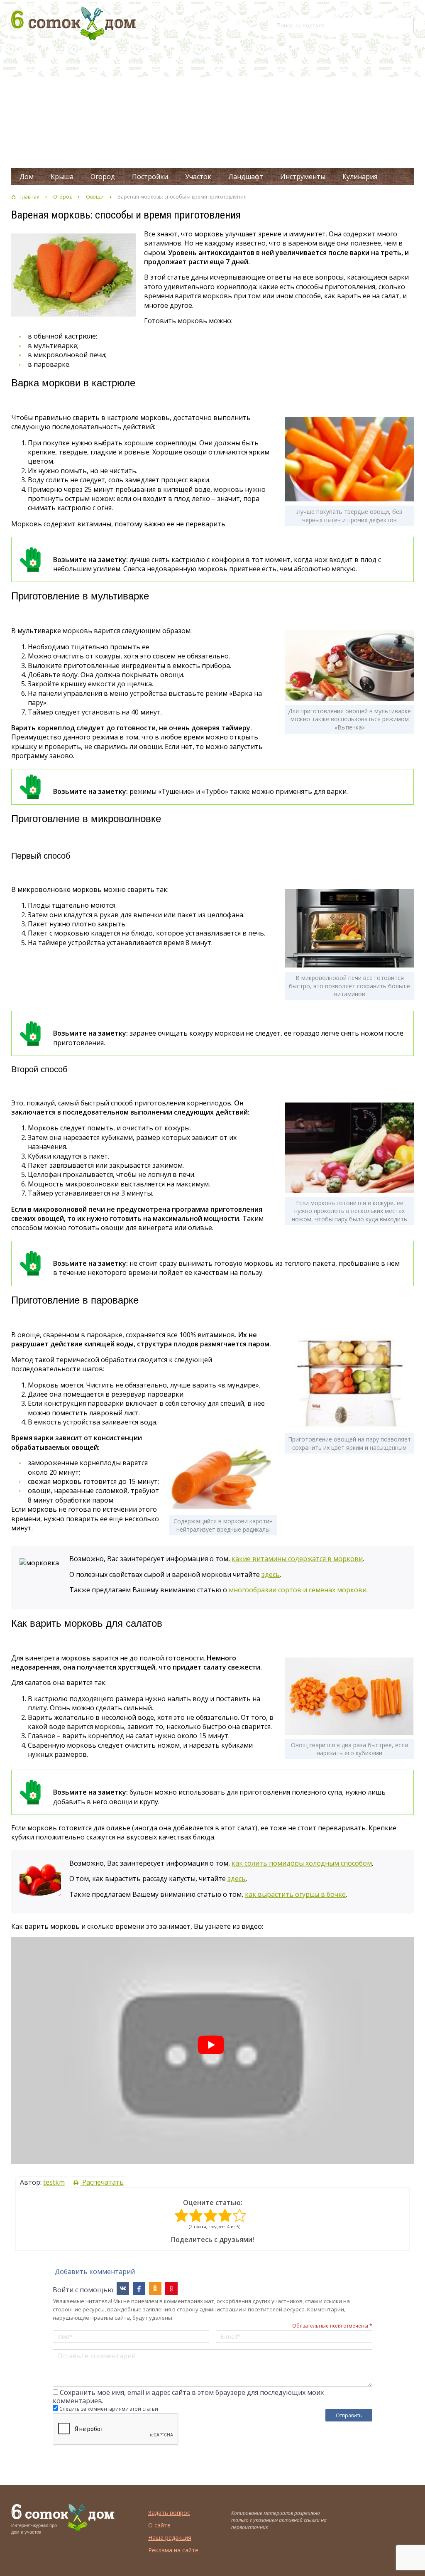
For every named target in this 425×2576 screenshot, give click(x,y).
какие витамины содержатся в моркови (297, 1559)
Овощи (95, 197)
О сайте (159, 2525)
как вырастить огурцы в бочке (295, 1894)
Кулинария (360, 177)
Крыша (62, 177)
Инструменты (303, 177)
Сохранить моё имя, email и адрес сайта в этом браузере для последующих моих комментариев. (188, 2397)
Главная (29, 197)
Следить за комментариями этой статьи (109, 2409)
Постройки (150, 177)
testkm (54, 2182)
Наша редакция (170, 2538)
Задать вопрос (169, 2513)
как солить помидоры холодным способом (302, 1863)
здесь (271, 1574)
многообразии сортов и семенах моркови (298, 1590)
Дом (27, 177)
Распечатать (102, 2182)
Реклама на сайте (173, 2550)
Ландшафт (246, 177)
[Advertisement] (212, 106)
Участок (198, 177)
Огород (103, 177)
